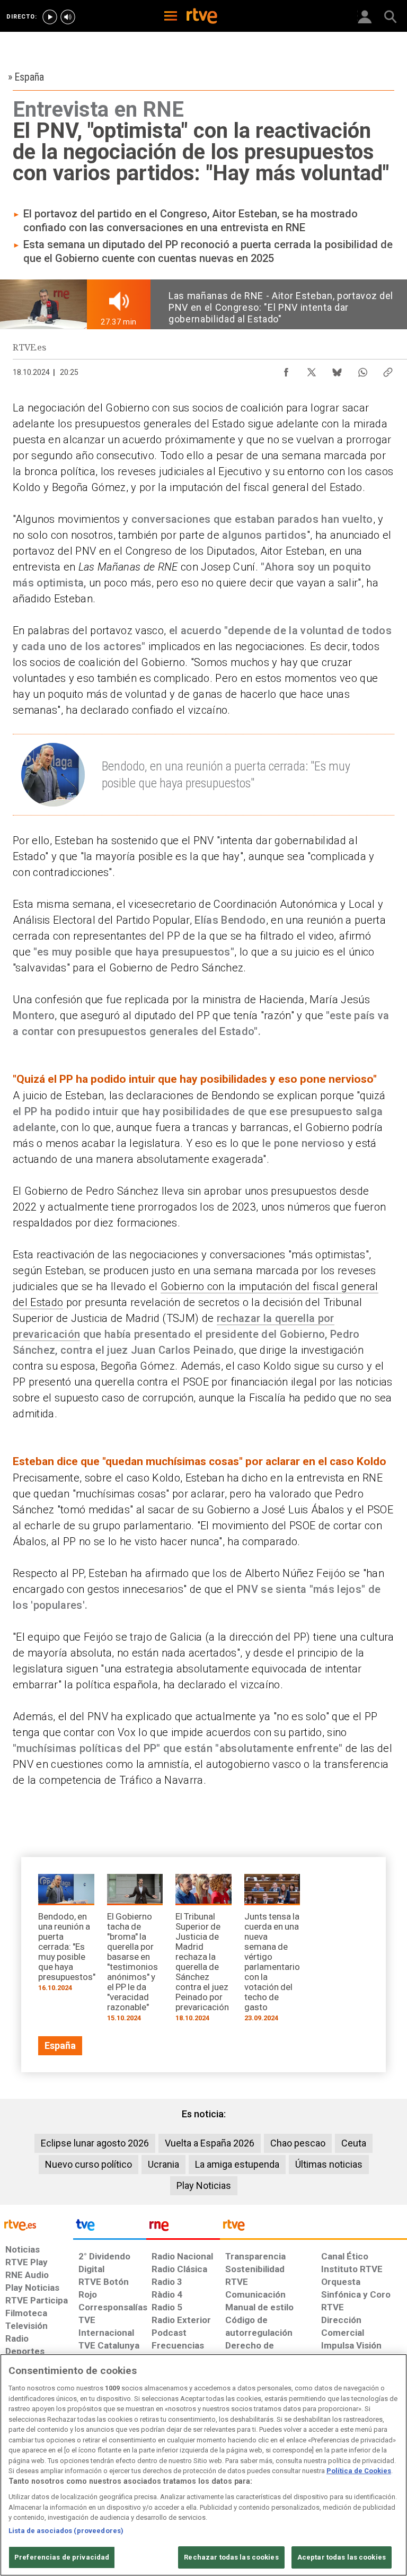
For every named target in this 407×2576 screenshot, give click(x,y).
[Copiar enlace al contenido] (388, 370)
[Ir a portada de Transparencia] (313, 2228)
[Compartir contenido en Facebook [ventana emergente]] (286, 370)
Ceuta (354, 2143)
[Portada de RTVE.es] (202, 17)
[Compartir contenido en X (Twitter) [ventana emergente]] (312, 370)
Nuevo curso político (89, 2164)
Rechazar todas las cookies (231, 2557)
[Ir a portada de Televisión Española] (110, 2228)
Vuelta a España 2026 (210, 2143)
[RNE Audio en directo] (68, 17)
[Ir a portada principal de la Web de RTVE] (37, 2224)
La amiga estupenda (237, 2164)
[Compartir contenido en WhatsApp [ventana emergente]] (362, 370)
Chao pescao (298, 2143)
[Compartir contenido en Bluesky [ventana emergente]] (337, 370)
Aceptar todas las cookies (342, 2557)
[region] (203, 2465)
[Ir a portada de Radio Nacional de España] (183, 2228)
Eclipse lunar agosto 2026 (95, 2143)
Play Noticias (204, 2185)
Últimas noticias (329, 2164)
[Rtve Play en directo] (50, 17)
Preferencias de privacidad (62, 2557)
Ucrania (163, 2164)
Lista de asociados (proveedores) (66, 2531)
